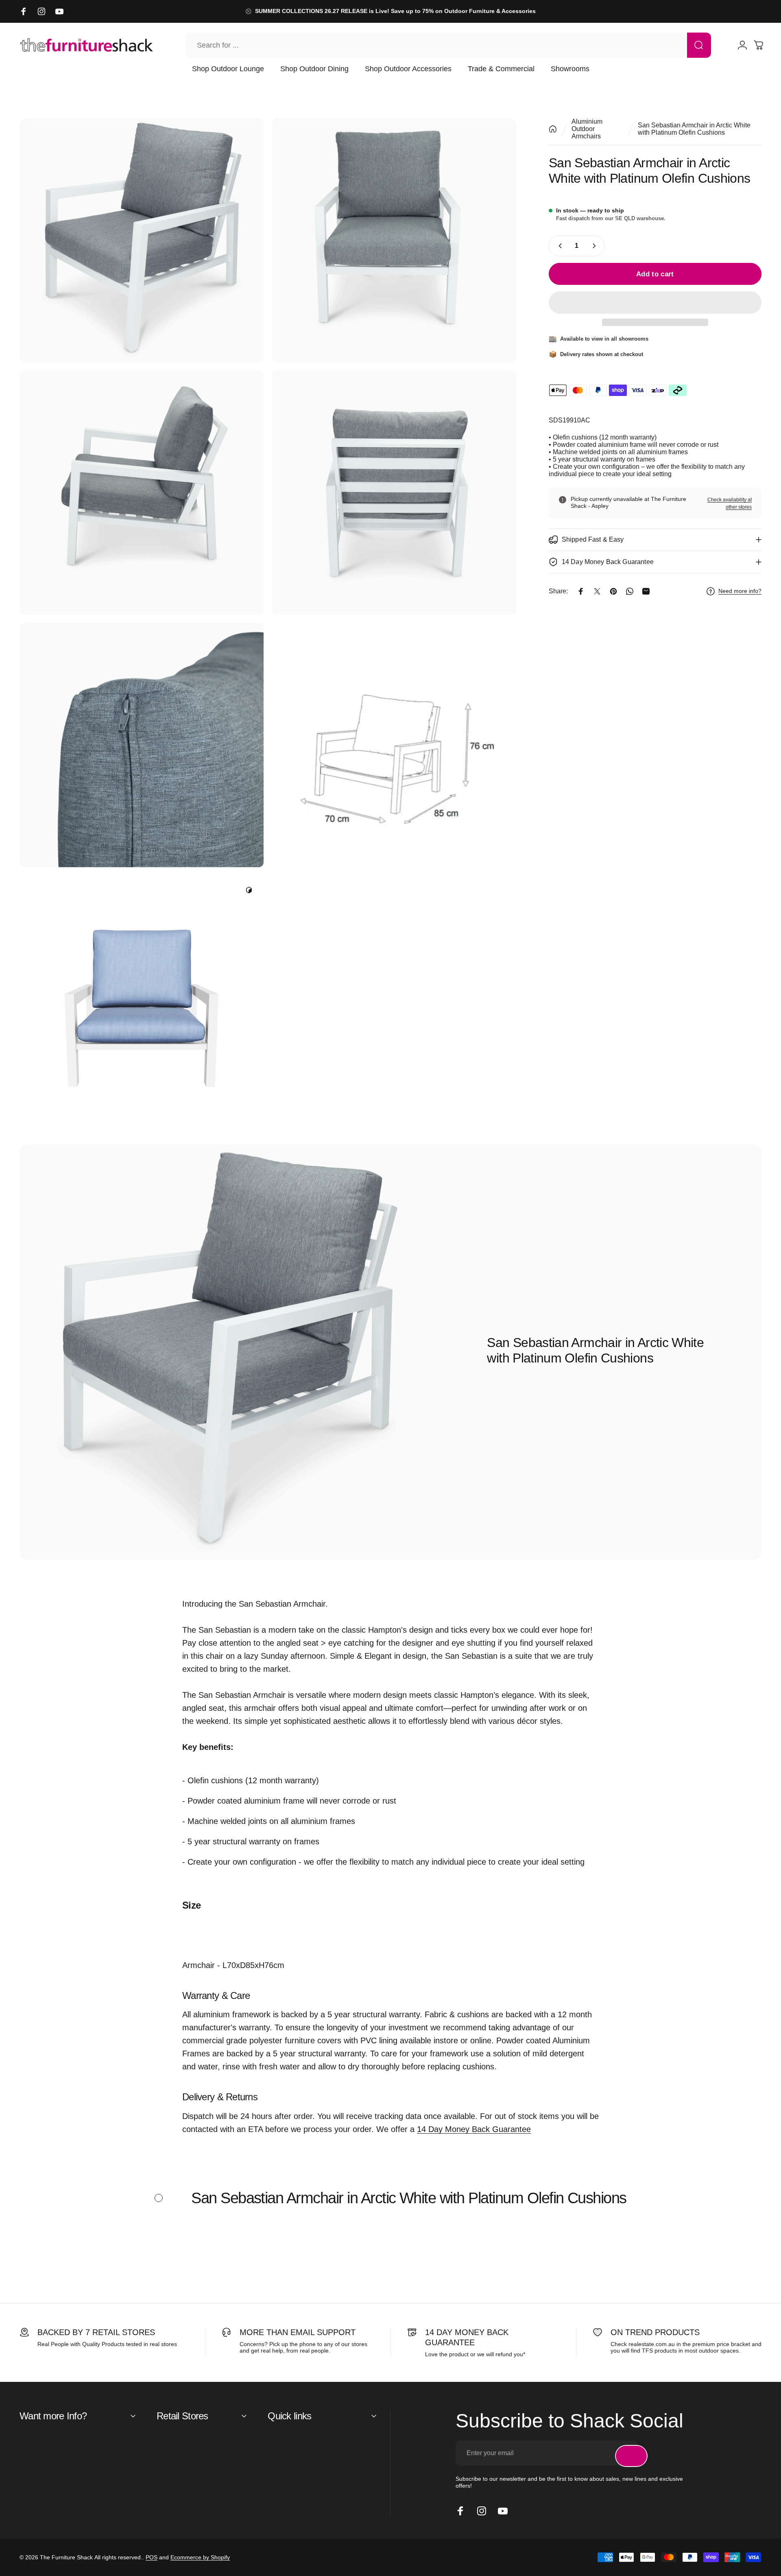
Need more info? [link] (740, 591)
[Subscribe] (631, 2456)
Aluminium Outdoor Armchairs (587, 129)
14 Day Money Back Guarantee (474, 2129)
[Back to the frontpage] (553, 129)
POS (152, 2557)
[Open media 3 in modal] (142, 492)
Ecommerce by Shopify (200, 2557)
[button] (655, 303)
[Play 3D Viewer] (249, 890)
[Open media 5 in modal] (142, 745)
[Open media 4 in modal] (394, 492)
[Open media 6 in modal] (394, 745)
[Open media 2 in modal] (394, 240)
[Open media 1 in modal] (142, 240)
